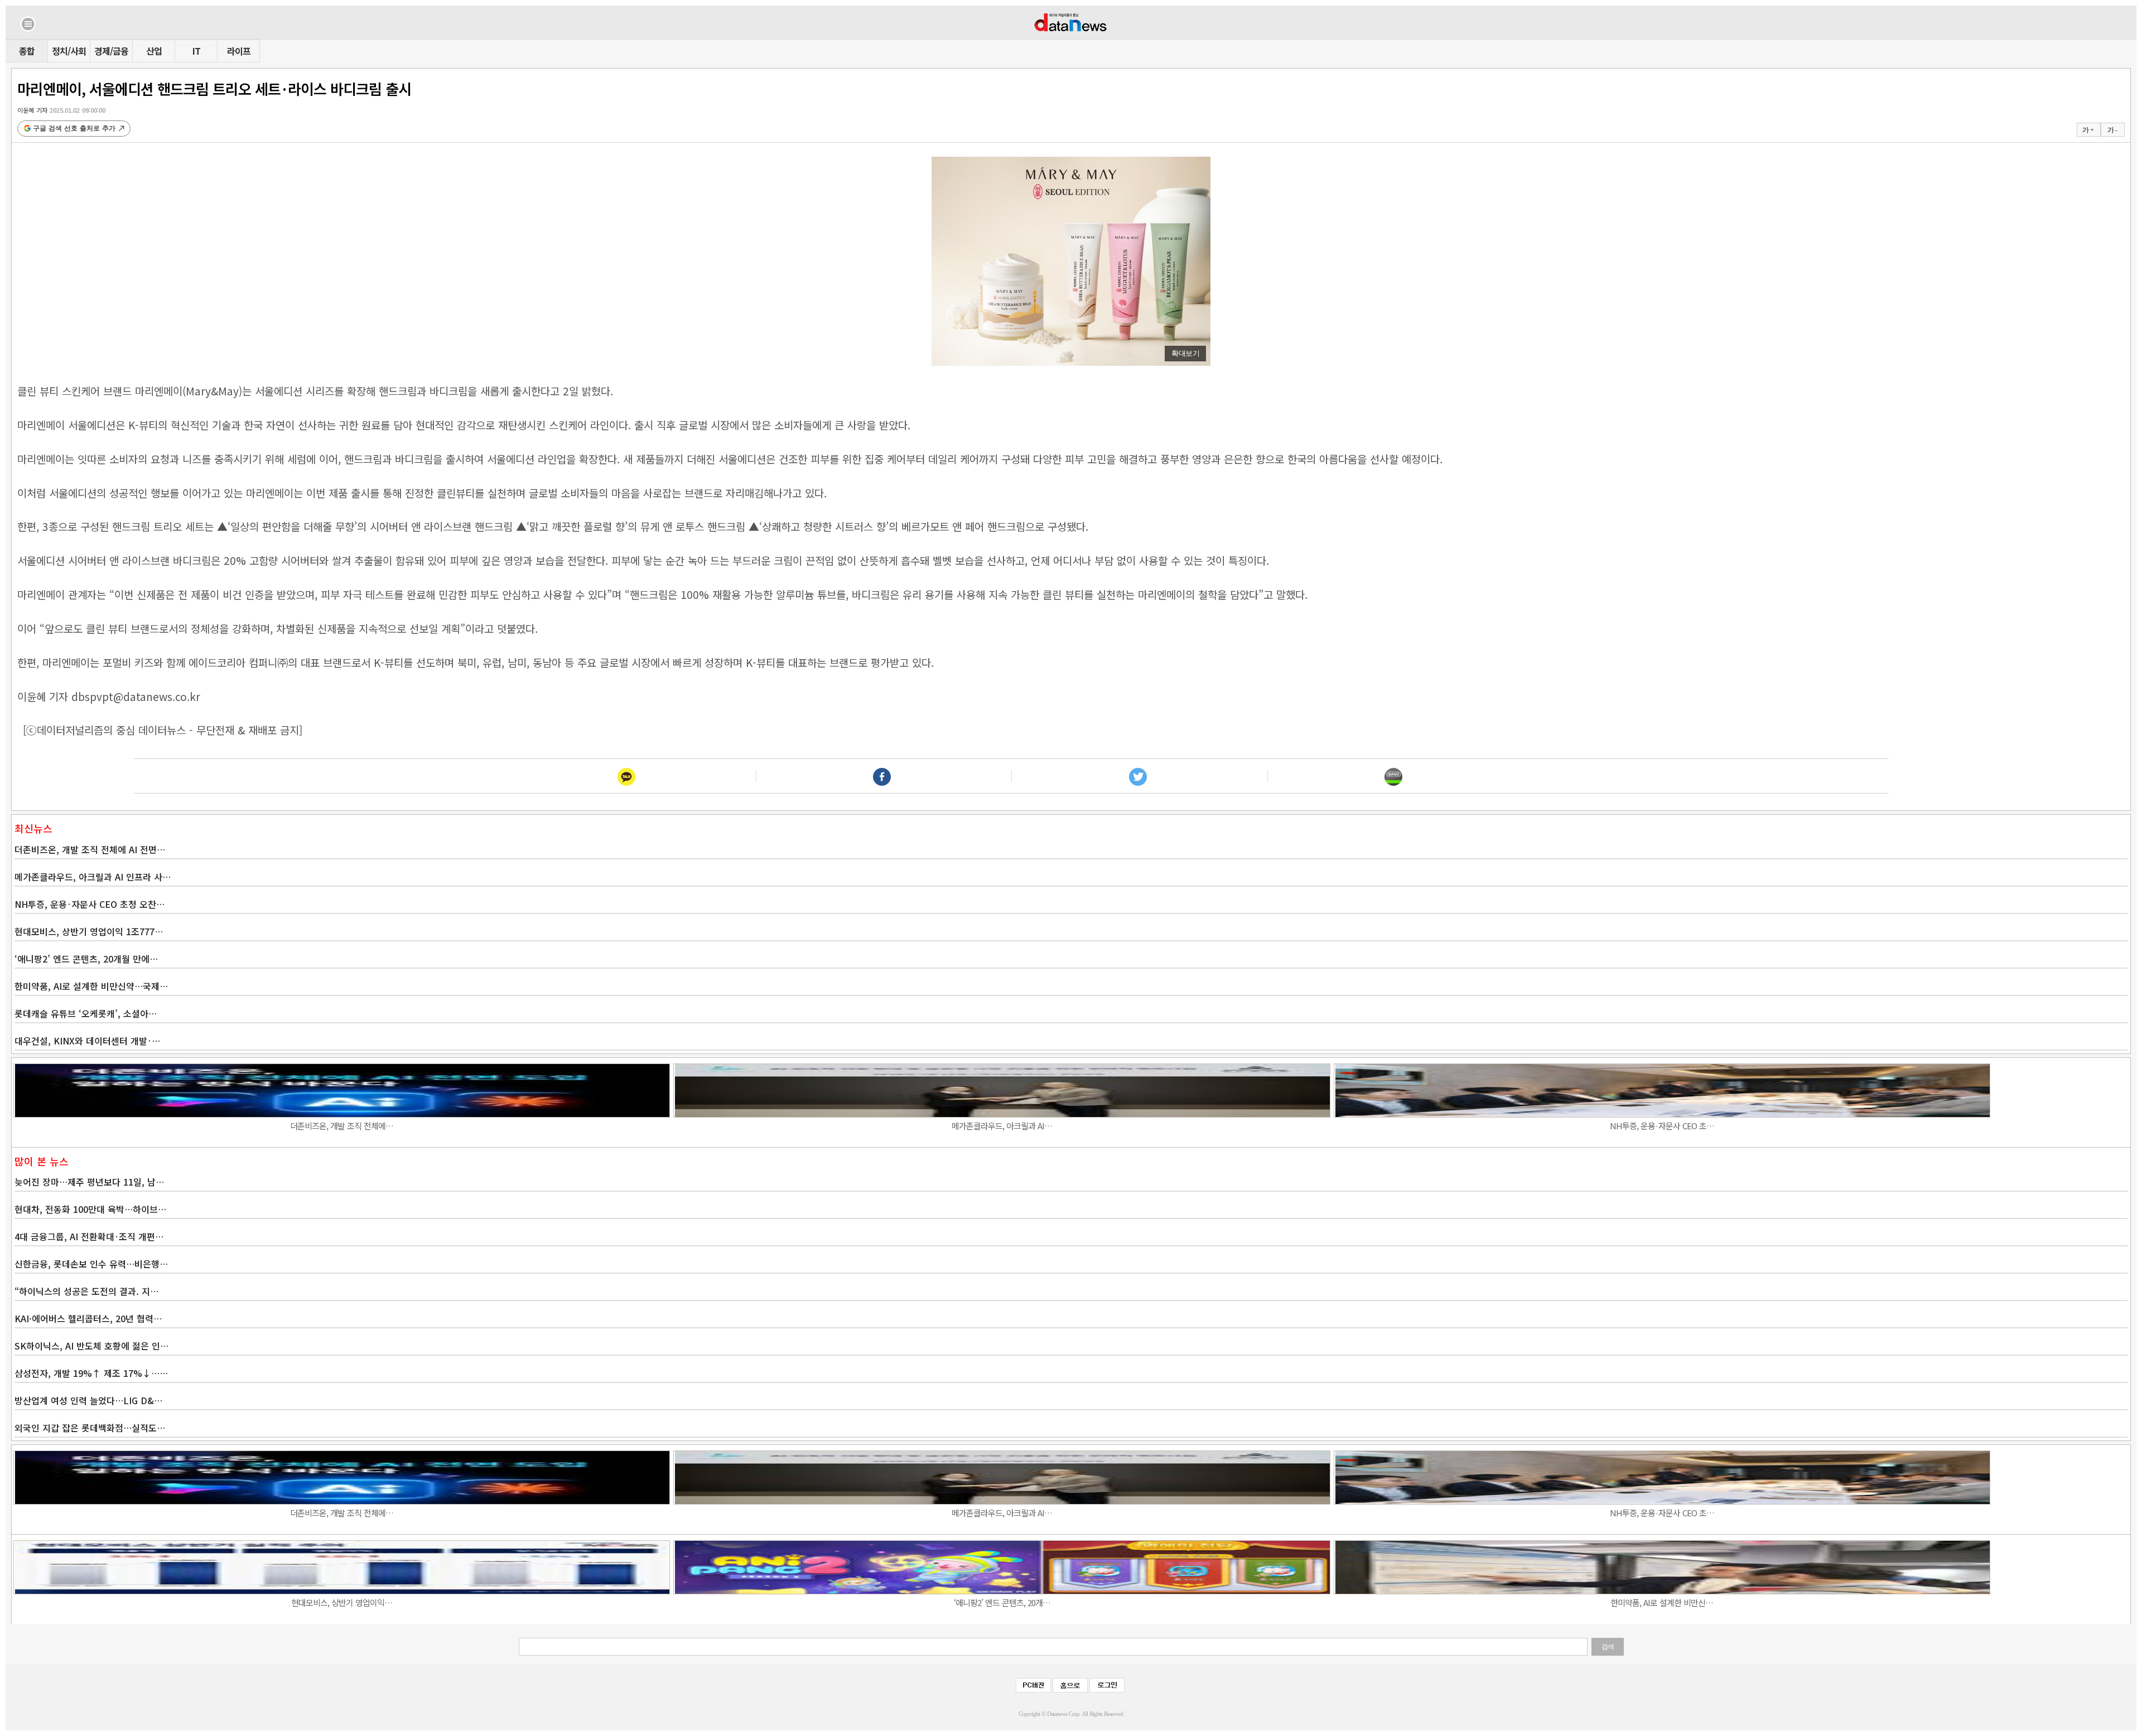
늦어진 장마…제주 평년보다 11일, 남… (89, 1182)
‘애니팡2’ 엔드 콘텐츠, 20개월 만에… (86, 959)
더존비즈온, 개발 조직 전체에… (342, 1126)
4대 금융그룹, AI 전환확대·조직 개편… (89, 1236)
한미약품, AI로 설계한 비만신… (1662, 1602)
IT (196, 51)
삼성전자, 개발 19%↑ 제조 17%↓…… (91, 1373)
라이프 (239, 51)
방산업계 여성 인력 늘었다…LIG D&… (88, 1400)
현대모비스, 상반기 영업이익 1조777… (89, 931)
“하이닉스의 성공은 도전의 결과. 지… (86, 1291)
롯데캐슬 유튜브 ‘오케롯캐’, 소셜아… (86, 1013)
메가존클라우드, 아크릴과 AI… (1002, 1126)
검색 (1608, 1647)
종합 (27, 51)
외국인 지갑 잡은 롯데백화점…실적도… (90, 1428)
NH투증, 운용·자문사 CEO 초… (1662, 1126)
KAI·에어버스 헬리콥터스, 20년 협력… (88, 1318)
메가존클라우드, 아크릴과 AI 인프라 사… (93, 877)
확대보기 (1185, 353)
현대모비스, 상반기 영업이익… (342, 1602)
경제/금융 (111, 51)
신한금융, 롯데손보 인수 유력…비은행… (91, 1264)
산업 (154, 51)
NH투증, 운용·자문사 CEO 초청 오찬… (90, 904)
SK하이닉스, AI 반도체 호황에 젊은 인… (91, 1346)
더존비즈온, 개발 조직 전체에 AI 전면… (90, 849)
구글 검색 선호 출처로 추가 (74, 128)
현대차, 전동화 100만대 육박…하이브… (90, 1209)
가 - (2112, 130)
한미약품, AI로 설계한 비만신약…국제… (91, 986)
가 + (2088, 130)
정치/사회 (69, 51)
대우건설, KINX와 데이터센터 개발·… (87, 1041)
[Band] (1393, 776)
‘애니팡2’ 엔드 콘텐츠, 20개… (1002, 1602)
